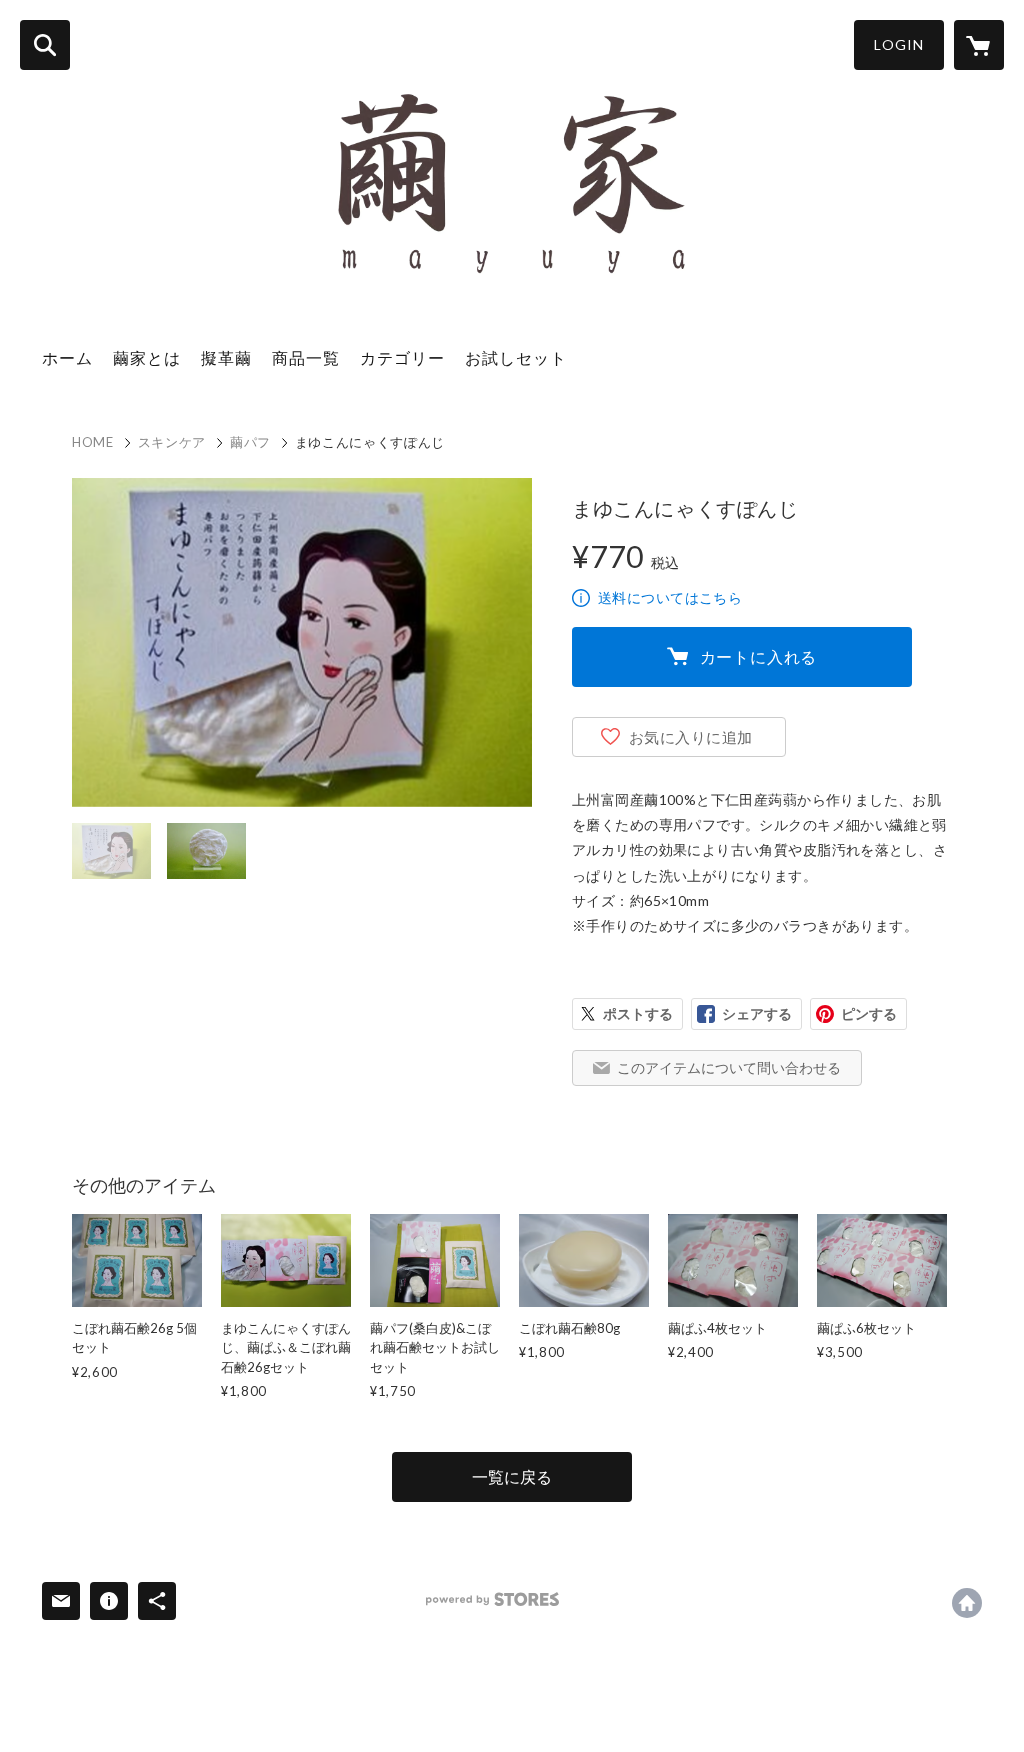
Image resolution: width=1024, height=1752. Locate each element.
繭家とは (147, 357)
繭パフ (250, 442)
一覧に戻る (512, 1476)
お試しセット (516, 357)
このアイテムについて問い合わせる (729, 1067)
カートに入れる (759, 656)
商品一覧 (306, 357)
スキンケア (172, 442)
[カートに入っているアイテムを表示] (979, 45)
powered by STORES (492, 1599)
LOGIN (899, 44)
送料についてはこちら (670, 597)
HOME (93, 442)
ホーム (67, 357)
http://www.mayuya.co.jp (967, 1603)
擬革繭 (226, 357)
